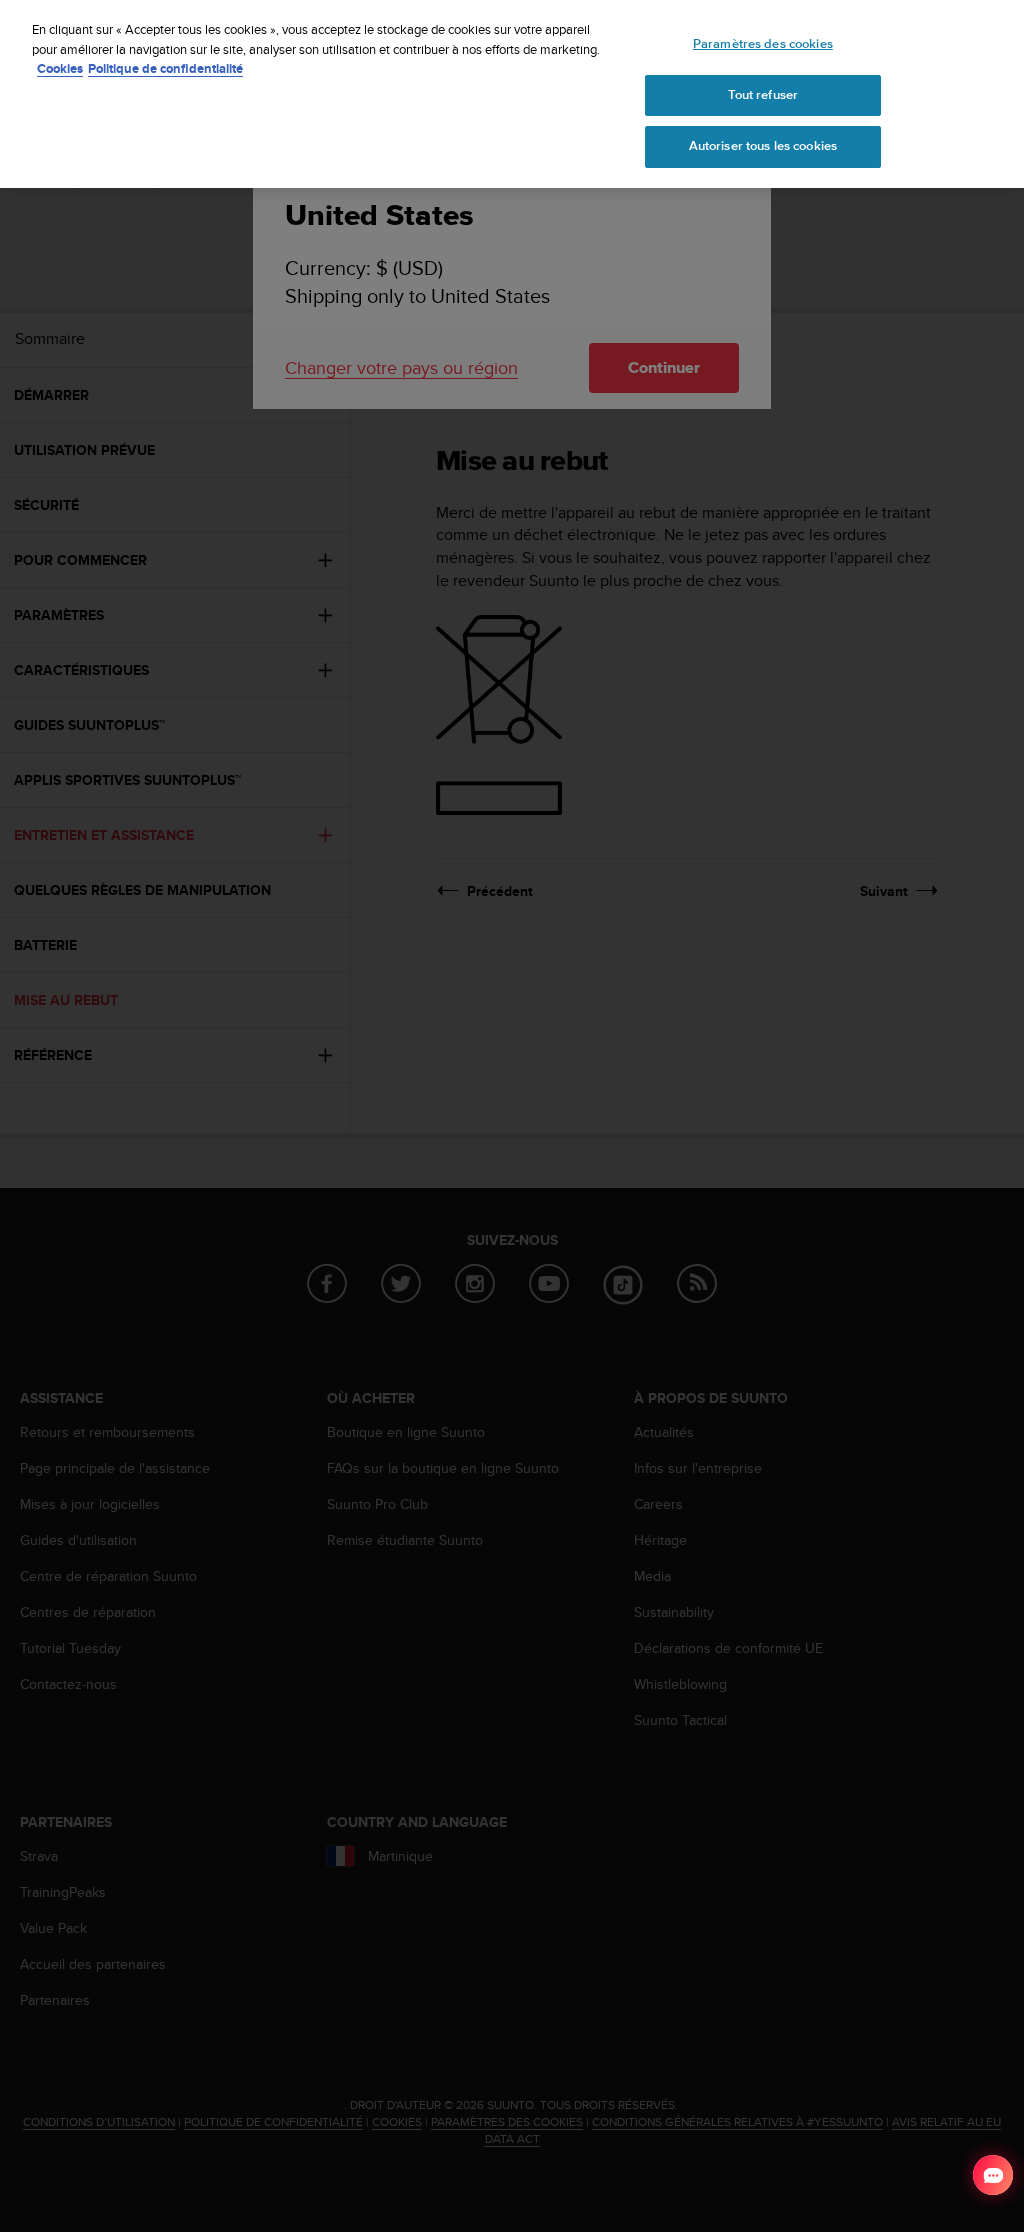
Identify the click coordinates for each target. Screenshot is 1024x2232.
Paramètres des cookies (763, 44)
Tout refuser (763, 95)
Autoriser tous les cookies (763, 146)
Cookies (60, 68)
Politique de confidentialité (165, 68)
